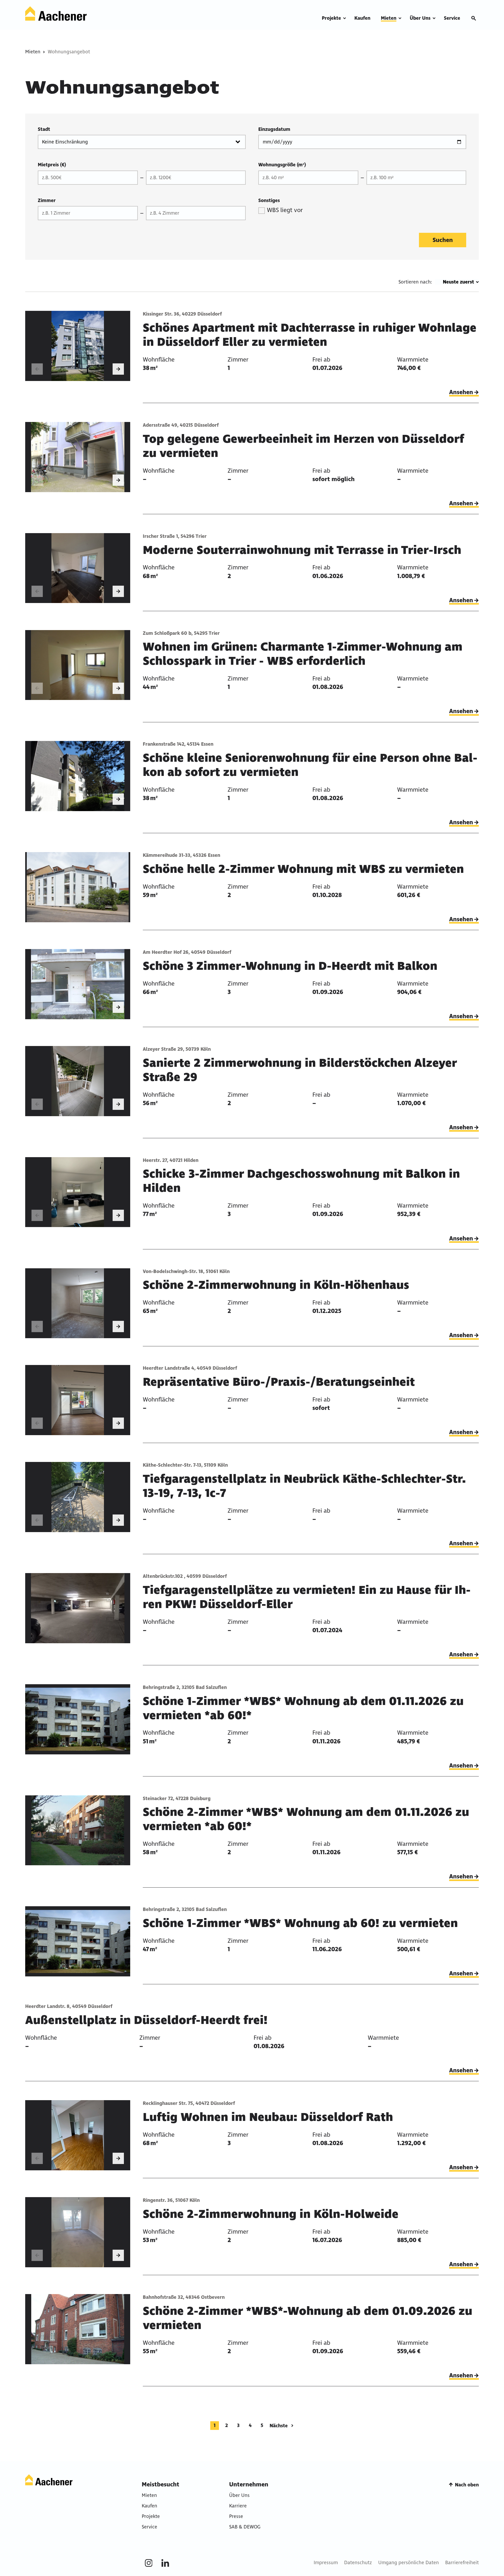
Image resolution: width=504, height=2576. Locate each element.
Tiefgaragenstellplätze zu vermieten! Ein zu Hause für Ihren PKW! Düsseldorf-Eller (307, 1597)
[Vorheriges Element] (37, 369)
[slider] (78, 346)
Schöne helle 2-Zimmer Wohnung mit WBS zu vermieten (303, 869)
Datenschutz (358, 2563)
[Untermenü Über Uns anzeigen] (434, 18)
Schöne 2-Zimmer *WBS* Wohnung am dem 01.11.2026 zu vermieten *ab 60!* (306, 1819)
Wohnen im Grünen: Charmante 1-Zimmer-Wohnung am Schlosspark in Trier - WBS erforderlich (303, 654)
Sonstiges (269, 200)
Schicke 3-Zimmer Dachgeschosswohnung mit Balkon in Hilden (301, 1181)
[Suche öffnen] (474, 18)
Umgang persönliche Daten (409, 2563)
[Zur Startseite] (56, 14)
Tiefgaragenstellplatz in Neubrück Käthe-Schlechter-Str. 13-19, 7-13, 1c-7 (304, 1486)
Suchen (443, 240)
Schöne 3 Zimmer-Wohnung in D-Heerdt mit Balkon (290, 966)
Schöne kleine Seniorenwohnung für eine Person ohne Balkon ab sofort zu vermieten (310, 765)
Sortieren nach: (415, 282)
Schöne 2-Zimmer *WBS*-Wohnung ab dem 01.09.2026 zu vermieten (308, 2318)
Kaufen (149, 2506)
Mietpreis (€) (52, 165)
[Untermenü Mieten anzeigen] (400, 18)
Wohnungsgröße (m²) (282, 165)
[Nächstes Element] (118, 369)
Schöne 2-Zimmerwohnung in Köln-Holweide (271, 2214)
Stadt (44, 129)
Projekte (151, 2516)
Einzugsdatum (274, 129)
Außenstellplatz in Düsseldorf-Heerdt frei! (146, 2020)
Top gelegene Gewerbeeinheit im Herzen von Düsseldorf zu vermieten (303, 446)
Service (149, 2527)
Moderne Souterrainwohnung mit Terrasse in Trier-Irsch (302, 550)
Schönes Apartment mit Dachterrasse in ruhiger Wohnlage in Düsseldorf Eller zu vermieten (310, 335)
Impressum (326, 2563)
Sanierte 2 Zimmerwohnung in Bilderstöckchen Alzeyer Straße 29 (300, 1070)
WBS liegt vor (285, 210)
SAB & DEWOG (245, 2527)
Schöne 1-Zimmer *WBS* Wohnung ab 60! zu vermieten (300, 1923)
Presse (236, 2516)
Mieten (33, 52)
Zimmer (47, 200)
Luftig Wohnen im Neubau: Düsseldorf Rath (268, 2117)
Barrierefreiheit (462, 2563)
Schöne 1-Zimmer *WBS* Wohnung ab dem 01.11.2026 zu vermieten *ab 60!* (303, 1708)
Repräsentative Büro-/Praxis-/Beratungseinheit (279, 1382)
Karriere (238, 2506)
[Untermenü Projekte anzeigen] (345, 18)
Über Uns (239, 2495)
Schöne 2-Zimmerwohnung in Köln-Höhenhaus (276, 1285)
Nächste (279, 2426)
